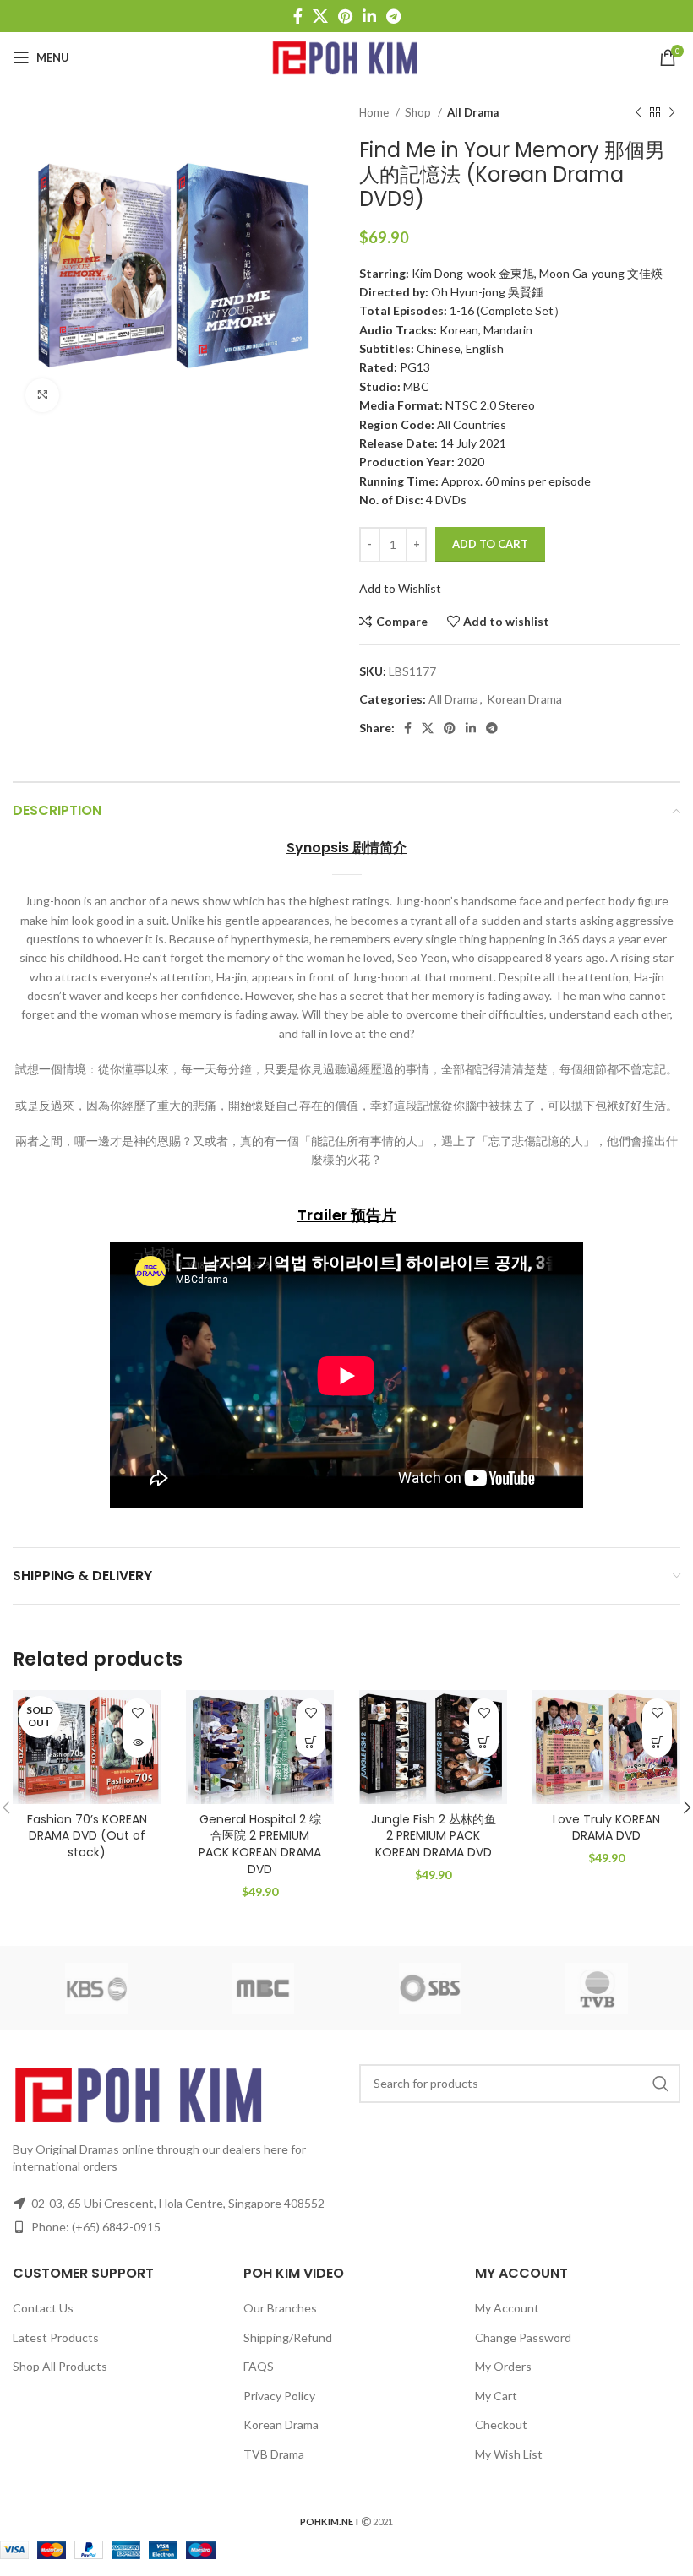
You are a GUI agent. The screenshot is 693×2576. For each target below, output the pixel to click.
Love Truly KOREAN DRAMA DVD (606, 1828)
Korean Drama (524, 699)
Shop (419, 112)
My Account (507, 2308)
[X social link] (320, 16)
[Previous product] (638, 113)
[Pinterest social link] (345, 16)
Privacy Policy (279, 2396)
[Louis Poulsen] (430, 1988)
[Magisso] (264, 1988)
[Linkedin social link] (369, 16)
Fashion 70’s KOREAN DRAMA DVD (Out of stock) (87, 1836)
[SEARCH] (661, 2084)
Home (375, 112)
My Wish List (509, 2454)
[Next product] (672, 113)
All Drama (473, 112)
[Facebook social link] (298, 16)
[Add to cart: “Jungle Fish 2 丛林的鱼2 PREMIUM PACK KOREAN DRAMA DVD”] (484, 1743)
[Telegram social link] (393, 16)
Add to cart (490, 544)
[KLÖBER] (598, 1988)
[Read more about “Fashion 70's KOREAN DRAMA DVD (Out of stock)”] (137, 1743)
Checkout (501, 2424)
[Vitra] (96, 1988)
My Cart (496, 2396)
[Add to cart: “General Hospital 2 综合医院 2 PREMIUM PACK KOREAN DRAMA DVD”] (311, 1743)
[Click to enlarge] (42, 395)
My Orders (503, 2366)
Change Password (523, 2337)
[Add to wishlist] (137, 1713)
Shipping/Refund (288, 2337)
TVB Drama (274, 2454)
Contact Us (43, 2308)
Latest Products (56, 2337)
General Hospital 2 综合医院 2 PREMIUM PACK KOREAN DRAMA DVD (260, 1844)
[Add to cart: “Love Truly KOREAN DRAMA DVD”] (657, 1743)
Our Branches (280, 2308)
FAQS (259, 2366)
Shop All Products (60, 2366)
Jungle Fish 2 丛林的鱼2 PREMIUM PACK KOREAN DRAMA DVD (434, 1836)
